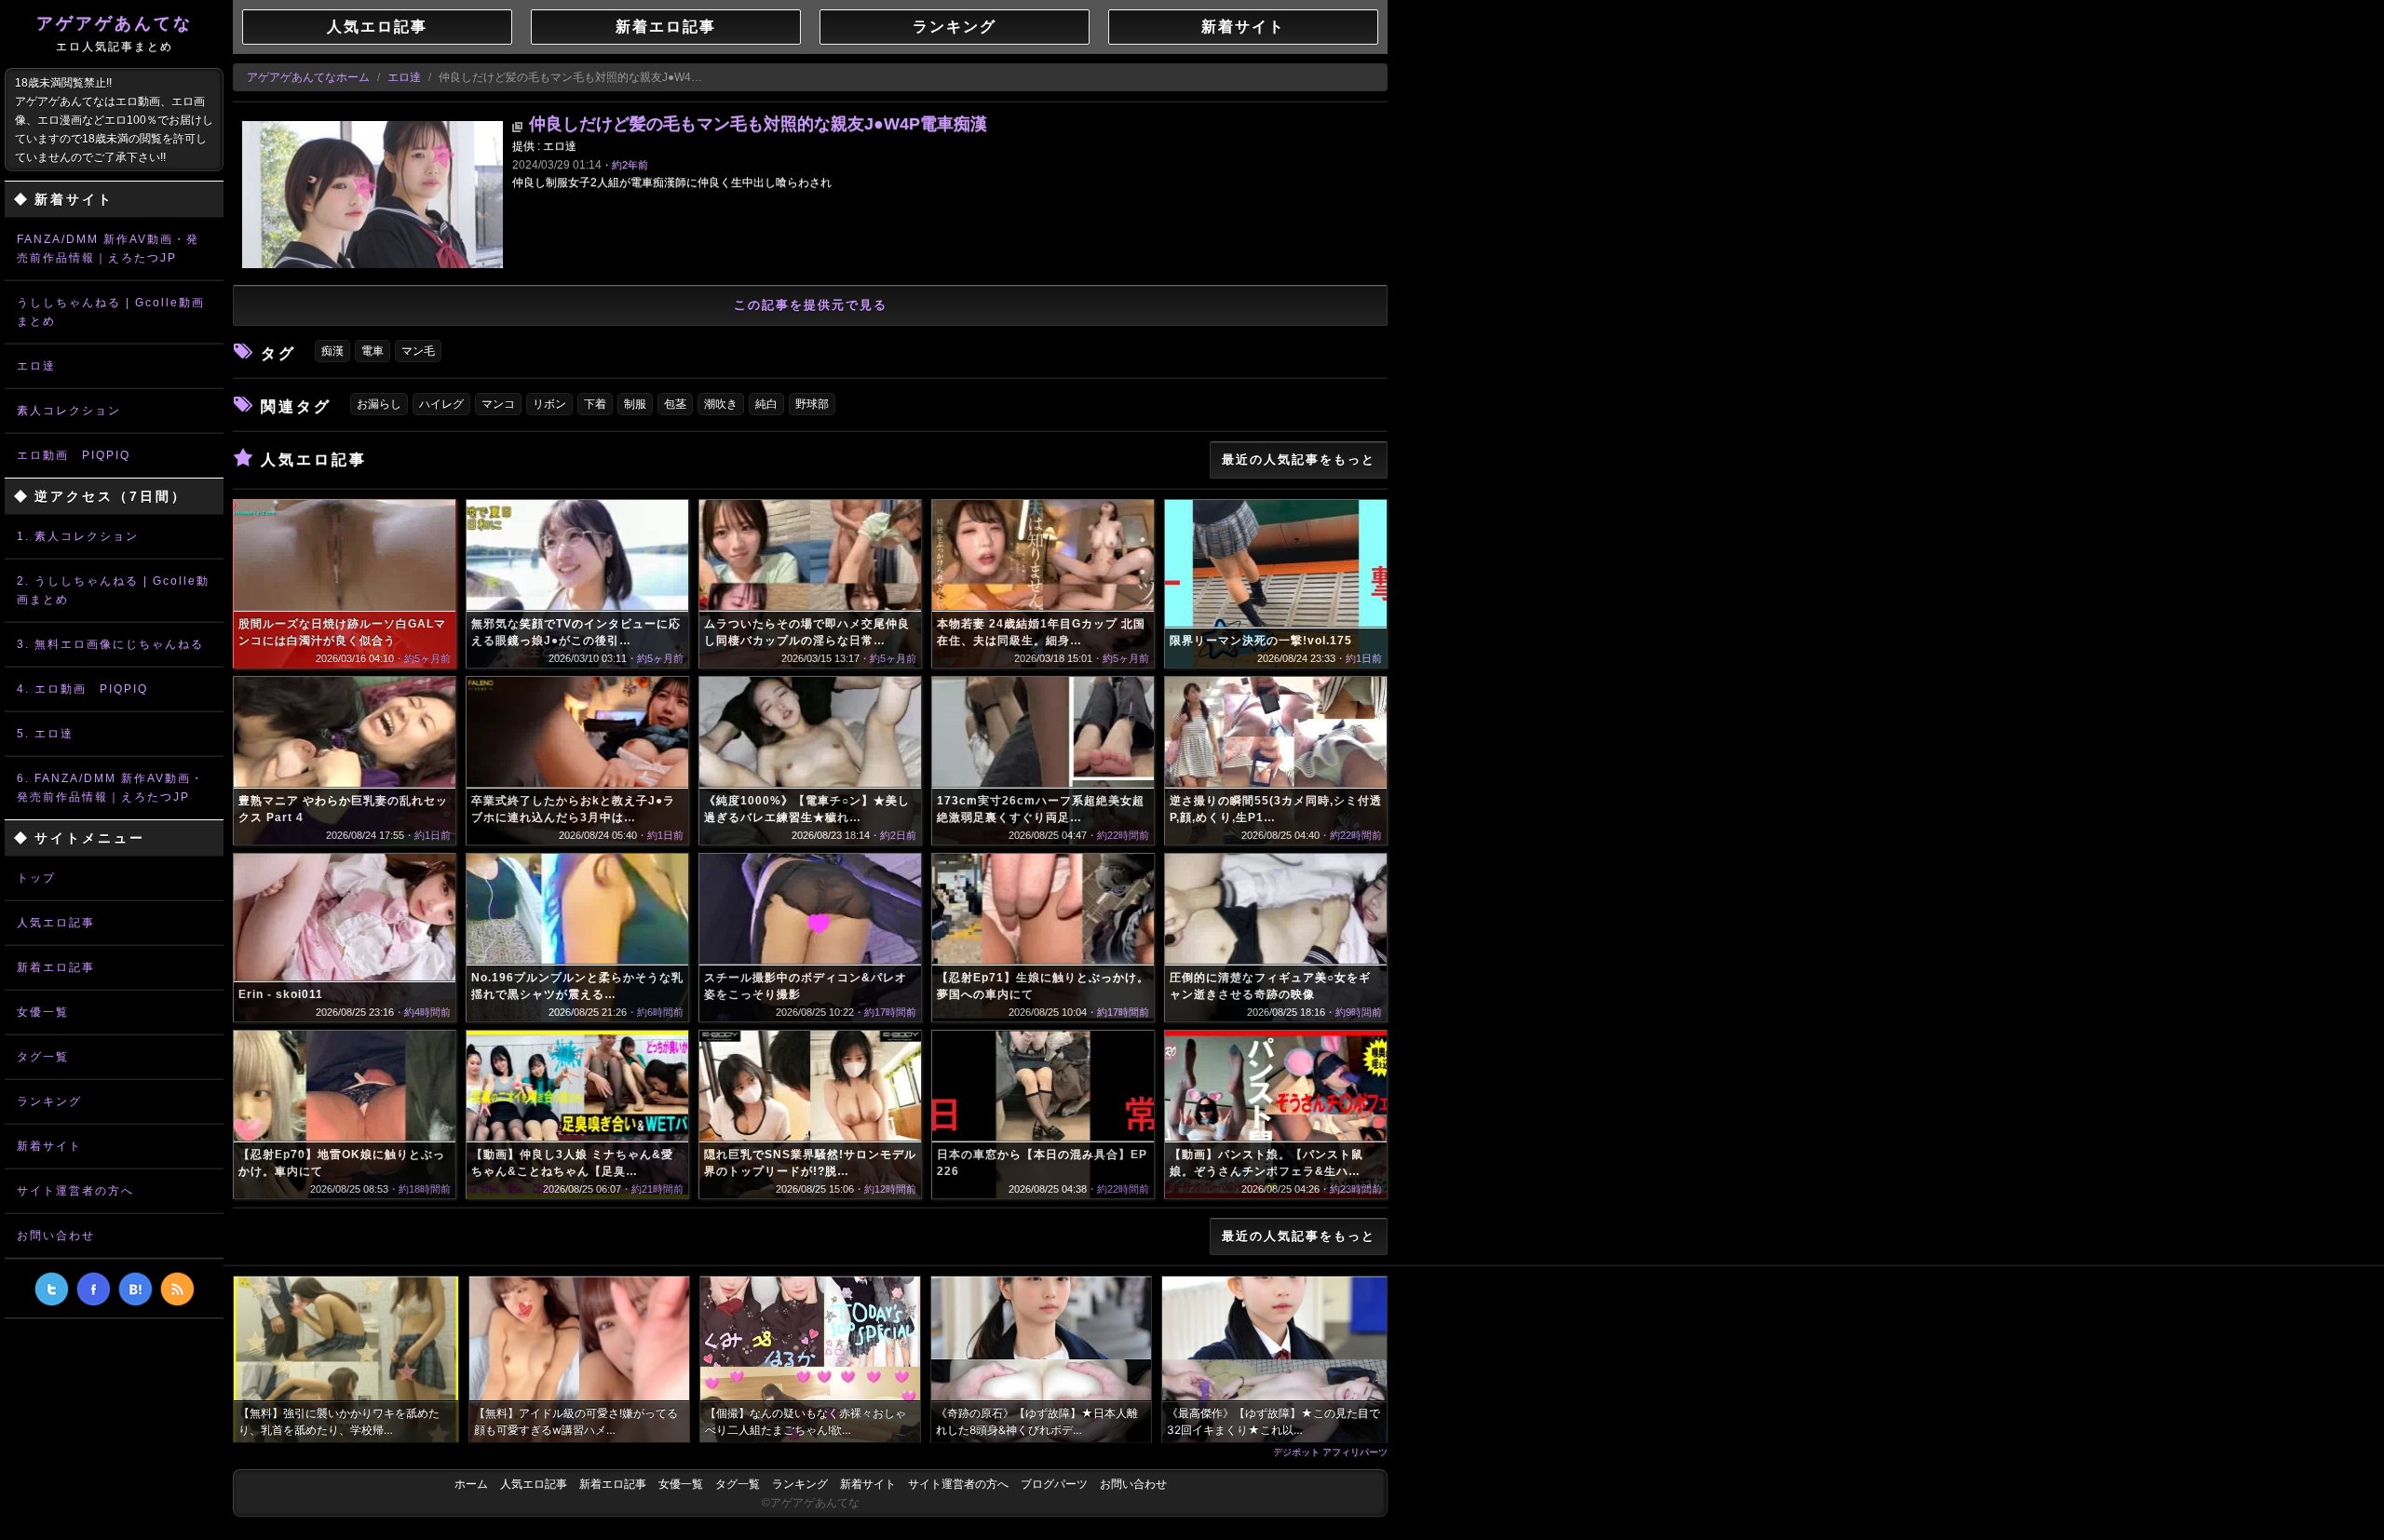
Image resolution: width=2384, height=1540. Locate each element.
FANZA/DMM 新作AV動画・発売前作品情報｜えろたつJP (108, 249)
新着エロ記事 (56, 967)
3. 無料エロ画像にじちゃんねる (110, 644)
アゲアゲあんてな (115, 34)
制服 (635, 404)
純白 (766, 404)
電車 (372, 351)
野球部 (812, 404)
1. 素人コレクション (78, 536)
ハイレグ (441, 404)
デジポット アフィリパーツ (1330, 1452)
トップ (36, 878)
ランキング (49, 1101)
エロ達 (36, 366)
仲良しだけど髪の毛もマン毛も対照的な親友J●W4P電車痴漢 (758, 124)
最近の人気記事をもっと (1299, 459)
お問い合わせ (56, 1236)
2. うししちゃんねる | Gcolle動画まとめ (113, 590)
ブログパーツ (1054, 1484)
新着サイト (49, 1146)
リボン (549, 404)
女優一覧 (43, 1012)
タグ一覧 (43, 1057)
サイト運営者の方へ (75, 1191)
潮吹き (721, 404)
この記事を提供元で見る (811, 305)
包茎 (675, 404)
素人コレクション (69, 411)
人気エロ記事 (56, 923)
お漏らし (379, 404)
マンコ (498, 404)
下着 (595, 404)
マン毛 (418, 351)
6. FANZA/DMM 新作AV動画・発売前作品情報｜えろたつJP (110, 788)
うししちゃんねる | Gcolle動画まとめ (111, 312)
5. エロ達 (45, 734)
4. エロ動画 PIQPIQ (82, 689)
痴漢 (332, 351)
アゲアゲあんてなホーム (308, 77)
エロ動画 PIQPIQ (74, 455)
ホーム (471, 1484)
